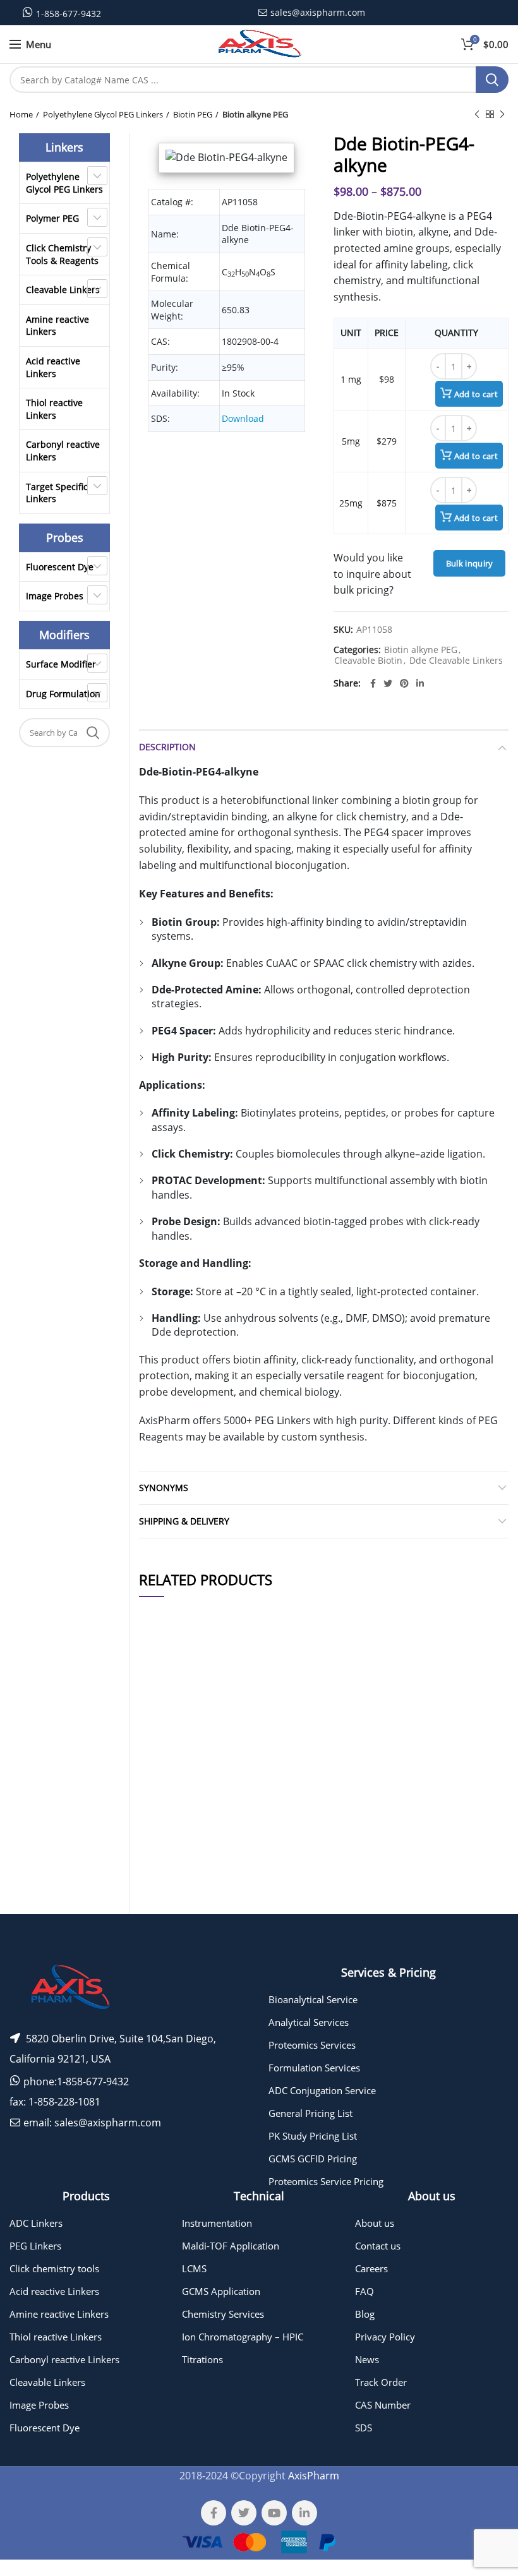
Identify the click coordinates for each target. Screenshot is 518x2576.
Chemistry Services (223, 2314)
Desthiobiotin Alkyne (219, 1851)
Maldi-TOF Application (231, 2246)
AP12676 (161, 1812)
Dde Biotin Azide (219, 1885)
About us (375, 2223)
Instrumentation (217, 2223)
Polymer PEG (52, 218)
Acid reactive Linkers (53, 367)
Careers (371, 2268)
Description (167, 747)
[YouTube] (274, 2513)
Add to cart (476, 394)
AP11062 (161, 1920)
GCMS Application (221, 2291)
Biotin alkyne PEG (255, 114)
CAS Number (383, 2405)
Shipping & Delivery (184, 1521)
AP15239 (161, 1773)
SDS (364, 2428)
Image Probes (55, 596)
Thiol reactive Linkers (54, 409)
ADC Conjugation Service (322, 2090)
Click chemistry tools (54, 2268)
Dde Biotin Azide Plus (219, 1812)
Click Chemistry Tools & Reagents (62, 254)
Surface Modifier (61, 664)
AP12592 (161, 1885)
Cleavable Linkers (63, 290)
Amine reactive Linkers (57, 326)
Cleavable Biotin (368, 661)
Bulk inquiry (470, 563)
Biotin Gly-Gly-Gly (219, 1735)
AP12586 (161, 1851)
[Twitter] (388, 683)
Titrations (202, 2359)
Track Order (381, 2382)
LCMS (194, 2268)
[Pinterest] (404, 683)
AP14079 (161, 1735)
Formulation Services (314, 2068)
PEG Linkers (35, 2246)
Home (21, 114)
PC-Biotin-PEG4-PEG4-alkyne (219, 1920)
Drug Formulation (63, 694)
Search (492, 80)
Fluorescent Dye (60, 567)
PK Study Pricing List (313, 2136)
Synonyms (164, 1488)
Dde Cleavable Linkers (456, 661)
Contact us (378, 2246)
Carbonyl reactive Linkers (63, 451)
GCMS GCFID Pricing (313, 2159)
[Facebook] (373, 683)
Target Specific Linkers (57, 493)
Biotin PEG (193, 114)
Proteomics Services (312, 2045)
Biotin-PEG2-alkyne (219, 1774)
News (367, 2359)
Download (243, 418)
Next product (502, 114)
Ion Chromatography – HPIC (243, 2337)
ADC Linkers (36, 2223)
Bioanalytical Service (313, 1999)
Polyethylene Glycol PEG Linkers (103, 114)
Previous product (477, 114)
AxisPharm (314, 2476)
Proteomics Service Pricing (326, 2181)
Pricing (483, 1735)
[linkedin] (420, 683)
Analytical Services (309, 2022)
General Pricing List (310, 2113)
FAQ (364, 2291)
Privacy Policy (385, 2337)
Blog (365, 2314)
